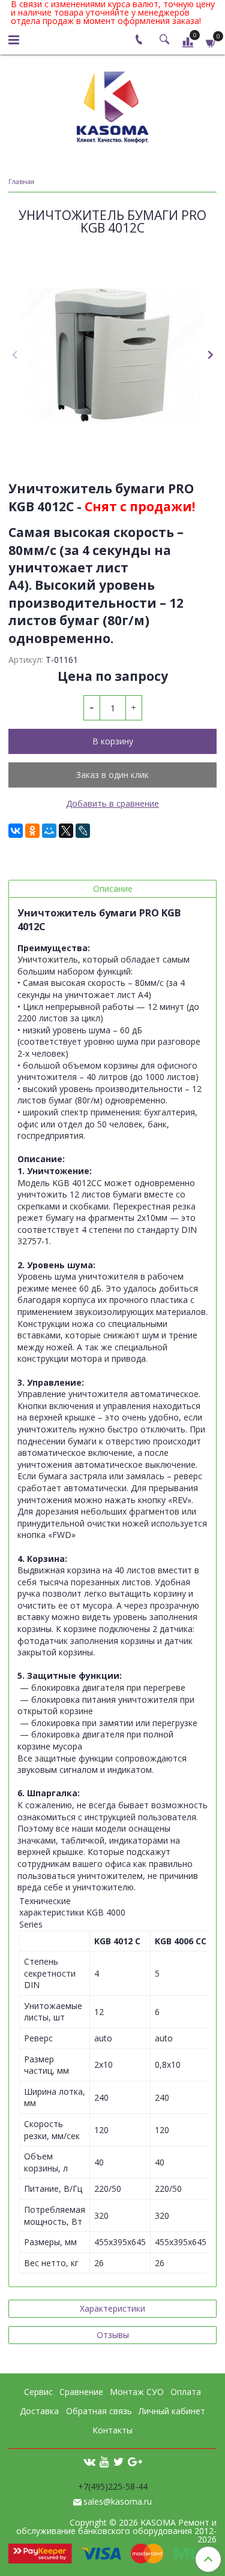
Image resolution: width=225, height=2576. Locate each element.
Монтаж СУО (137, 2392)
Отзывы (113, 2335)
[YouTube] (104, 2461)
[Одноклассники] (32, 831)
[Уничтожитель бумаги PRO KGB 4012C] (112, 355)
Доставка (39, 2411)
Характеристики (112, 2308)
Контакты (112, 2430)
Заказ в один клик (112, 775)
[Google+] (135, 2461)
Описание (113, 889)
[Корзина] (211, 42)
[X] (66, 831)
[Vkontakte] (89, 2461)
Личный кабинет (172, 2411)
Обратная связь (99, 2411)
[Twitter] (118, 2461)
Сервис (38, 2392)
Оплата (186, 2392)
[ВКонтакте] (16, 831)
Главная (21, 181)
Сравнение (81, 2392)
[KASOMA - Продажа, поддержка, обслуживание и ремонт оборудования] (113, 105)
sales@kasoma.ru (118, 2501)
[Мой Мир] (49, 831)
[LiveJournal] (83, 831)
